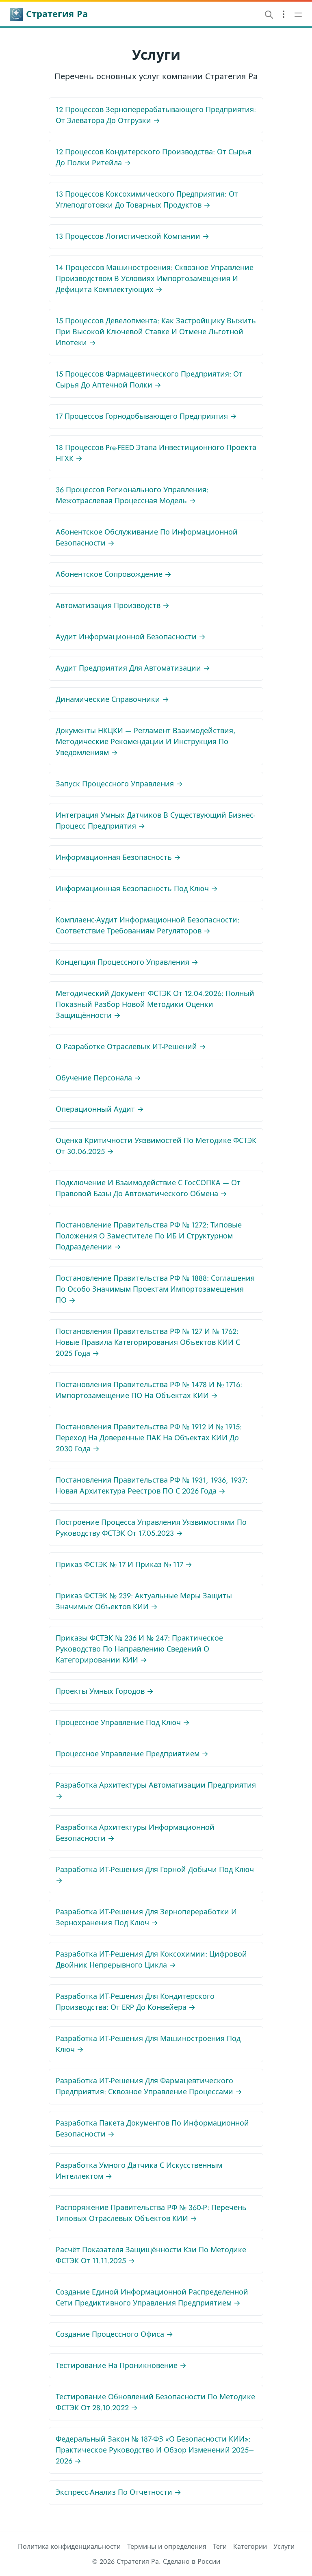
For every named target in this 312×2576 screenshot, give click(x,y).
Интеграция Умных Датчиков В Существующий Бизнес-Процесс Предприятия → (155, 821)
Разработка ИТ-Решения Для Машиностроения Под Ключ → (148, 2044)
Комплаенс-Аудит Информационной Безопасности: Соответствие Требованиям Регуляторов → (147, 925)
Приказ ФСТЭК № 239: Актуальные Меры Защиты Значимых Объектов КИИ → (144, 1601)
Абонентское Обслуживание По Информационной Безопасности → (147, 538)
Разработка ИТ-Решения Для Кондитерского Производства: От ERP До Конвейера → (135, 2002)
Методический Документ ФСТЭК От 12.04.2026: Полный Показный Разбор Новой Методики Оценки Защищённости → (155, 1004)
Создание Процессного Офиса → (114, 2334)
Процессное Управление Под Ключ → (123, 1723)
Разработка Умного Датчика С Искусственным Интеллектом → (139, 2171)
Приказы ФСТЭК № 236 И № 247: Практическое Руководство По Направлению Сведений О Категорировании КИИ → (139, 1649)
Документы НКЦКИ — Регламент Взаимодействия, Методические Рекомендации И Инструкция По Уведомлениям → (146, 742)
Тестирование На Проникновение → (121, 2366)
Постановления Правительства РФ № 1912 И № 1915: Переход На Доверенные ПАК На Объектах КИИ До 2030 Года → (149, 1438)
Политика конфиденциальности (69, 2547)
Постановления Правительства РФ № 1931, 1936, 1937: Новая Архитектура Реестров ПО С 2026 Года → (152, 1486)
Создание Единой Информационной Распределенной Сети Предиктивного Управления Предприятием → (152, 2298)
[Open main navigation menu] (298, 14)
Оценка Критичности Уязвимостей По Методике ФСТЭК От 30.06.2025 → (156, 1146)
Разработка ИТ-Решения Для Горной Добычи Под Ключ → (155, 1875)
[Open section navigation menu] (284, 14)
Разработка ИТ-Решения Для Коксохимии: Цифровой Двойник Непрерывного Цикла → (151, 1960)
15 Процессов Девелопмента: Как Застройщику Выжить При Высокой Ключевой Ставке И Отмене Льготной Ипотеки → (156, 332)
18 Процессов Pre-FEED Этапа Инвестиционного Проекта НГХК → (156, 453)
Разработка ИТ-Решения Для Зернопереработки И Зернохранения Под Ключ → (146, 1917)
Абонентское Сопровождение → (114, 574)
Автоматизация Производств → (113, 606)
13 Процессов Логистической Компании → (132, 236)
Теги (220, 2547)
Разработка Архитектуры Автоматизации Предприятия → (156, 1791)
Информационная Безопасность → (118, 857)
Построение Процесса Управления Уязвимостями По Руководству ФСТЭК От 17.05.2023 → (151, 1528)
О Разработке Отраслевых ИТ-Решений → (131, 1047)
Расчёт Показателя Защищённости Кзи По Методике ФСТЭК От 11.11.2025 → (151, 2255)
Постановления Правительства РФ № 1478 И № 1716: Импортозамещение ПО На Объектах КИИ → (149, 1390)
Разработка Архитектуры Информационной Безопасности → (135, 1833)
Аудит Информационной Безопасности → (131, 637)
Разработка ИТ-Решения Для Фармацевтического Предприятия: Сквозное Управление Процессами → (149, 2086)
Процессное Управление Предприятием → (132, 1754)
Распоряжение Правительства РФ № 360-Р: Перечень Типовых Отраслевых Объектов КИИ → (151, 2213)
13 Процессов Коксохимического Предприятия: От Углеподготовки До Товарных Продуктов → (147, 200)
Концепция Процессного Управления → (127, 962)
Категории (250, 2547)
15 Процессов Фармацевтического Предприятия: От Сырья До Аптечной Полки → (149, 380)
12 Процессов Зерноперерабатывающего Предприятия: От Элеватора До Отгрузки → (156, 115)
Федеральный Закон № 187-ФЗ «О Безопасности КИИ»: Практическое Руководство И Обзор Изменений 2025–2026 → (155, 2450)
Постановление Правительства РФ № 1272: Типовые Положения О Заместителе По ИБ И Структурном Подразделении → (149, 1236)
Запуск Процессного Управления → (119, 784)
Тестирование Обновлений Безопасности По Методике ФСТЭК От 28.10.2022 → (155, 2402)
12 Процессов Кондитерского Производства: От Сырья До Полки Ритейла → (154, 157)
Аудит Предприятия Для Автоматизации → (133, 668)
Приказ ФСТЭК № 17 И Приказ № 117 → (124, 1565)
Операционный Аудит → (100, 1109)
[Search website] (269, 14)
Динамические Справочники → (112, 699)
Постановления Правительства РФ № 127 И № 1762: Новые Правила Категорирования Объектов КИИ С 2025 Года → (148, 1342)
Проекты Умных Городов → (105, 1691)
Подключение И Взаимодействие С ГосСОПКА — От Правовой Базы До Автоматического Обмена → (148, 1188)
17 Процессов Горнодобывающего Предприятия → (146, 416)
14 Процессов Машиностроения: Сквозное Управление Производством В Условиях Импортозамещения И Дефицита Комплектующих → (155, 279)
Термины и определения (167, 2547)
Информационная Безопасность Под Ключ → (137, 889)
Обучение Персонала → (98, 1078)
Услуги (284, 2547)
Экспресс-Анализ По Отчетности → (118, 2492)
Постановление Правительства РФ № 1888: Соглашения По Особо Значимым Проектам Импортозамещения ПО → (155, 1289)
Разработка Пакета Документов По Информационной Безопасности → (152, 2129)
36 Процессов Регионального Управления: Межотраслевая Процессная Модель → (132, 495)
